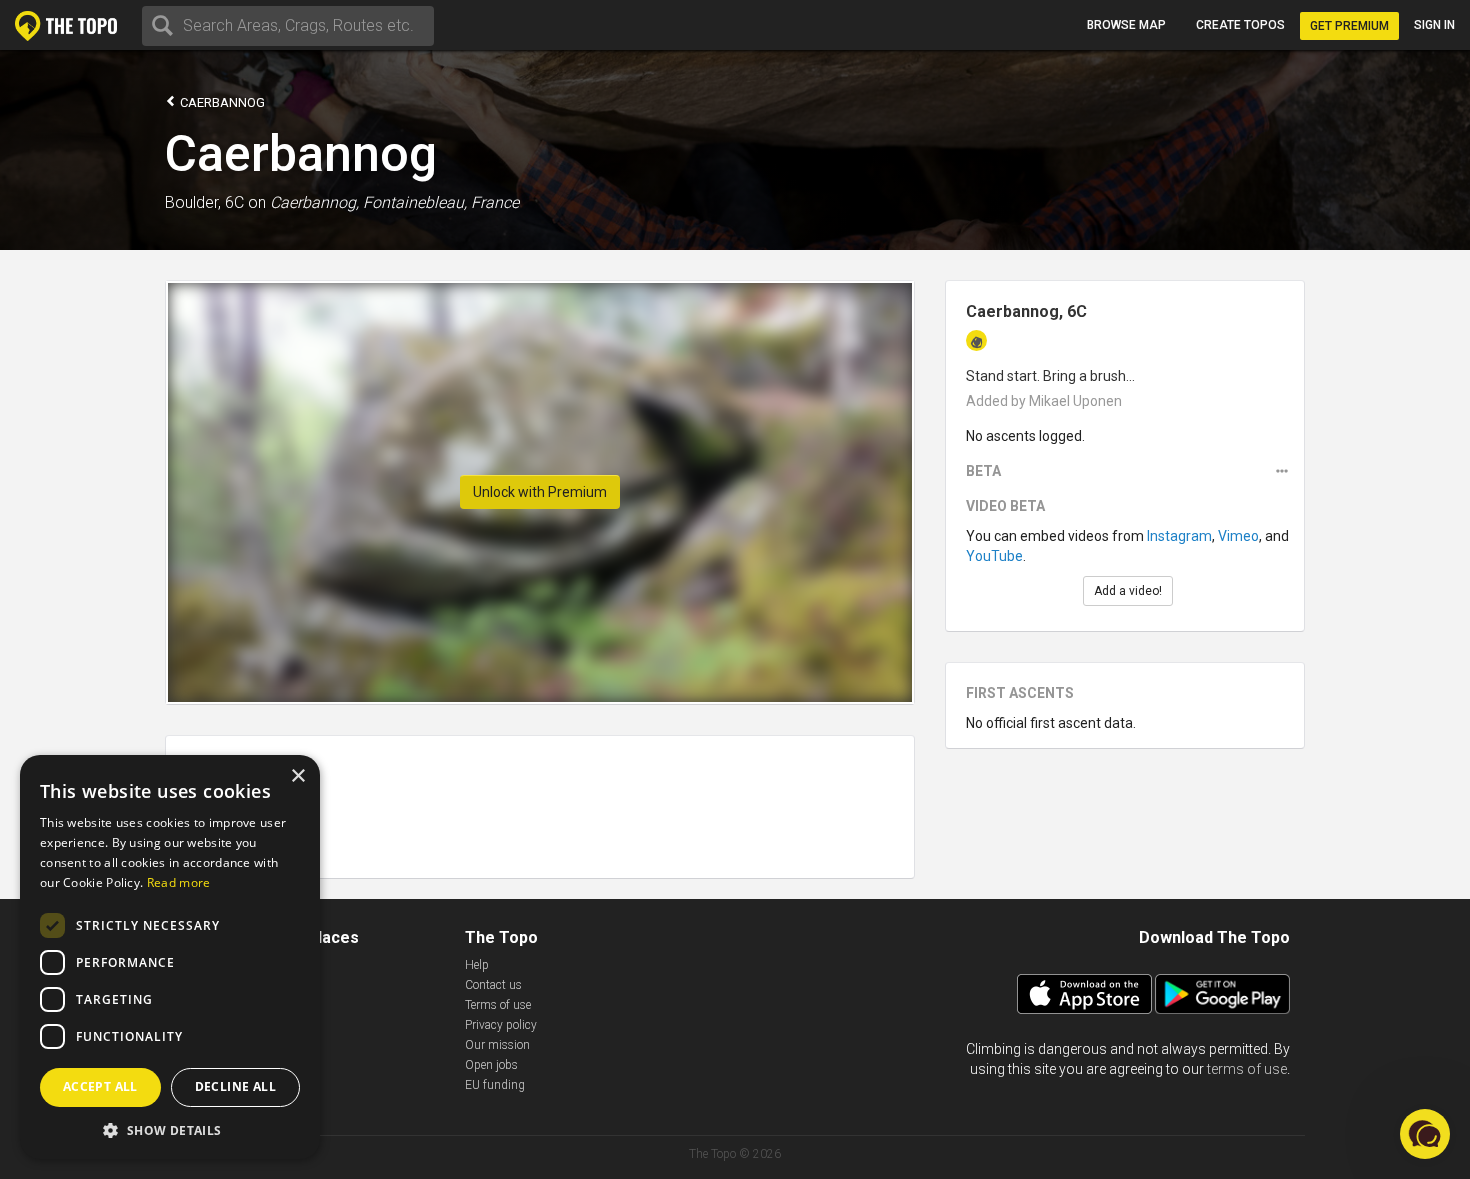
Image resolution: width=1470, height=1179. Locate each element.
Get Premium (1349, 26)
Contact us (493, 985)
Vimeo (1238, 536)
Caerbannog (221, 102)
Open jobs (491, 1065)
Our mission (497, 1045)
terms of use (1247, 1069)
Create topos (1240, 25)
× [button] (297, 776)
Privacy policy (501, 1025)
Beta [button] (983, 471)
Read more (179, 882)
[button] (170, 1129)
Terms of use (498, 1005)
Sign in (1434, 25)
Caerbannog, (314, 202)
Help (477, 965)
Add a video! (1128, 591)
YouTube (994, 556)
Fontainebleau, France (441, 202)
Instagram (1179, 536)
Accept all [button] (100, 1086)
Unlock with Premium (540, 492)
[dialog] (170, 957)
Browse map (1126, 25)
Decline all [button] (235, 1086)
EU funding (495, 1085)
